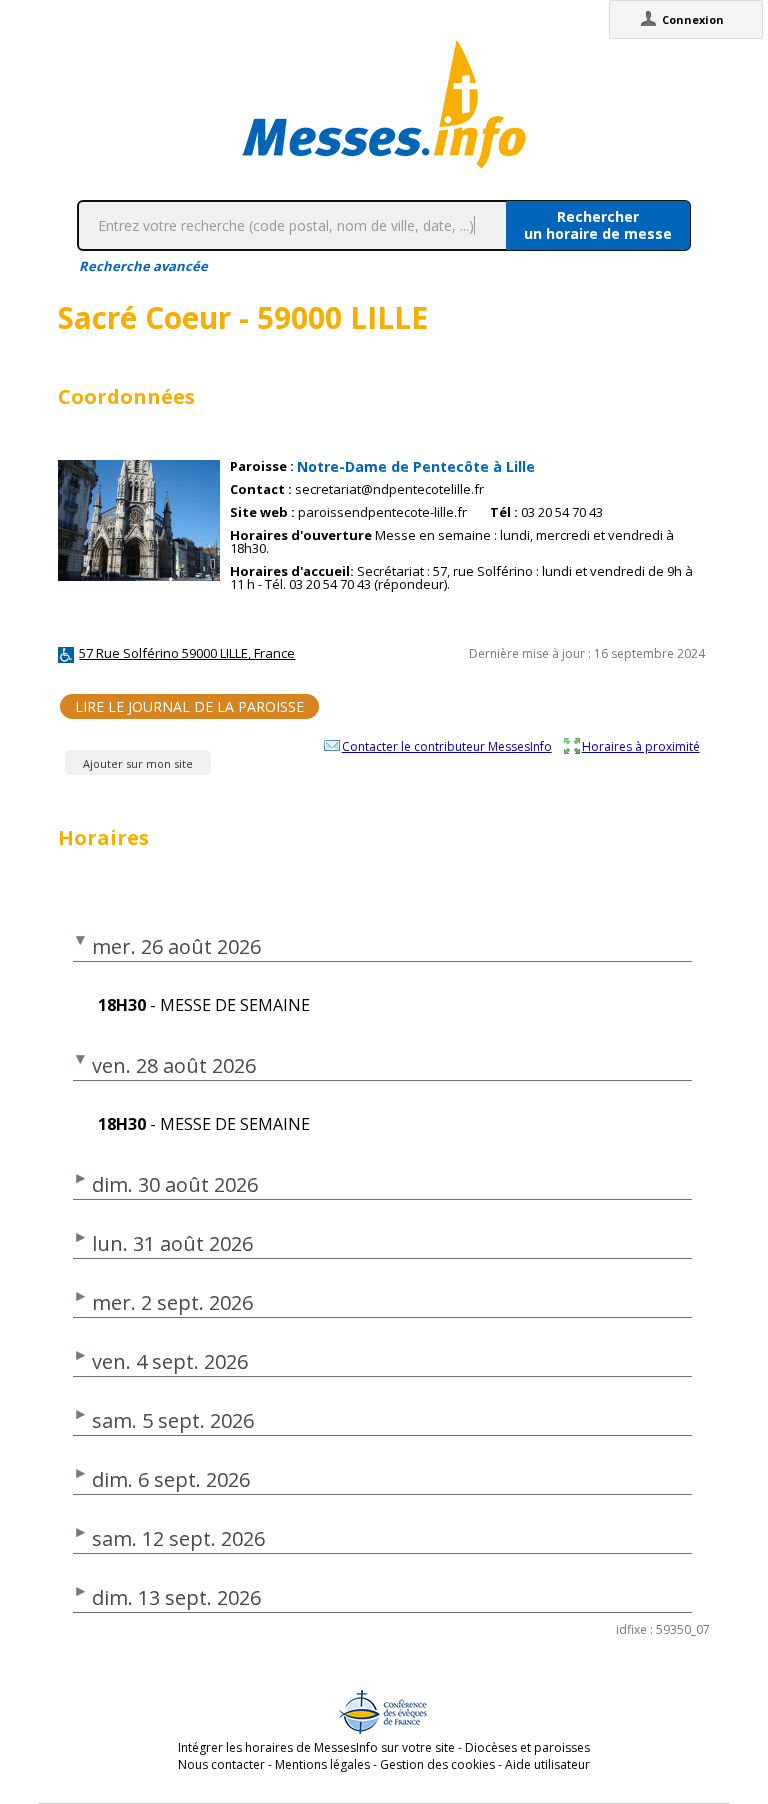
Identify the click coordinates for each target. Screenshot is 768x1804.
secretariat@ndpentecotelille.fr (389, 489)
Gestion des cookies (437, 1764)
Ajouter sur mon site (138, 763)
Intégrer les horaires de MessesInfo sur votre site (316, 1747)
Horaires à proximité (641, 746)
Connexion (693, 19)
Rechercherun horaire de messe (598, 225)
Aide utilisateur (547, 1764)
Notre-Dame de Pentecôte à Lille (416, 466)
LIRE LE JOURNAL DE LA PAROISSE (189, 706)
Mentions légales (322, 1764)
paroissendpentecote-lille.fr (382, 512)
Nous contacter (221, 1764)
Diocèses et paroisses (527, 1747)
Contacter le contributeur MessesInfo (447, 746)
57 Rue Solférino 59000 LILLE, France (187, 653)
